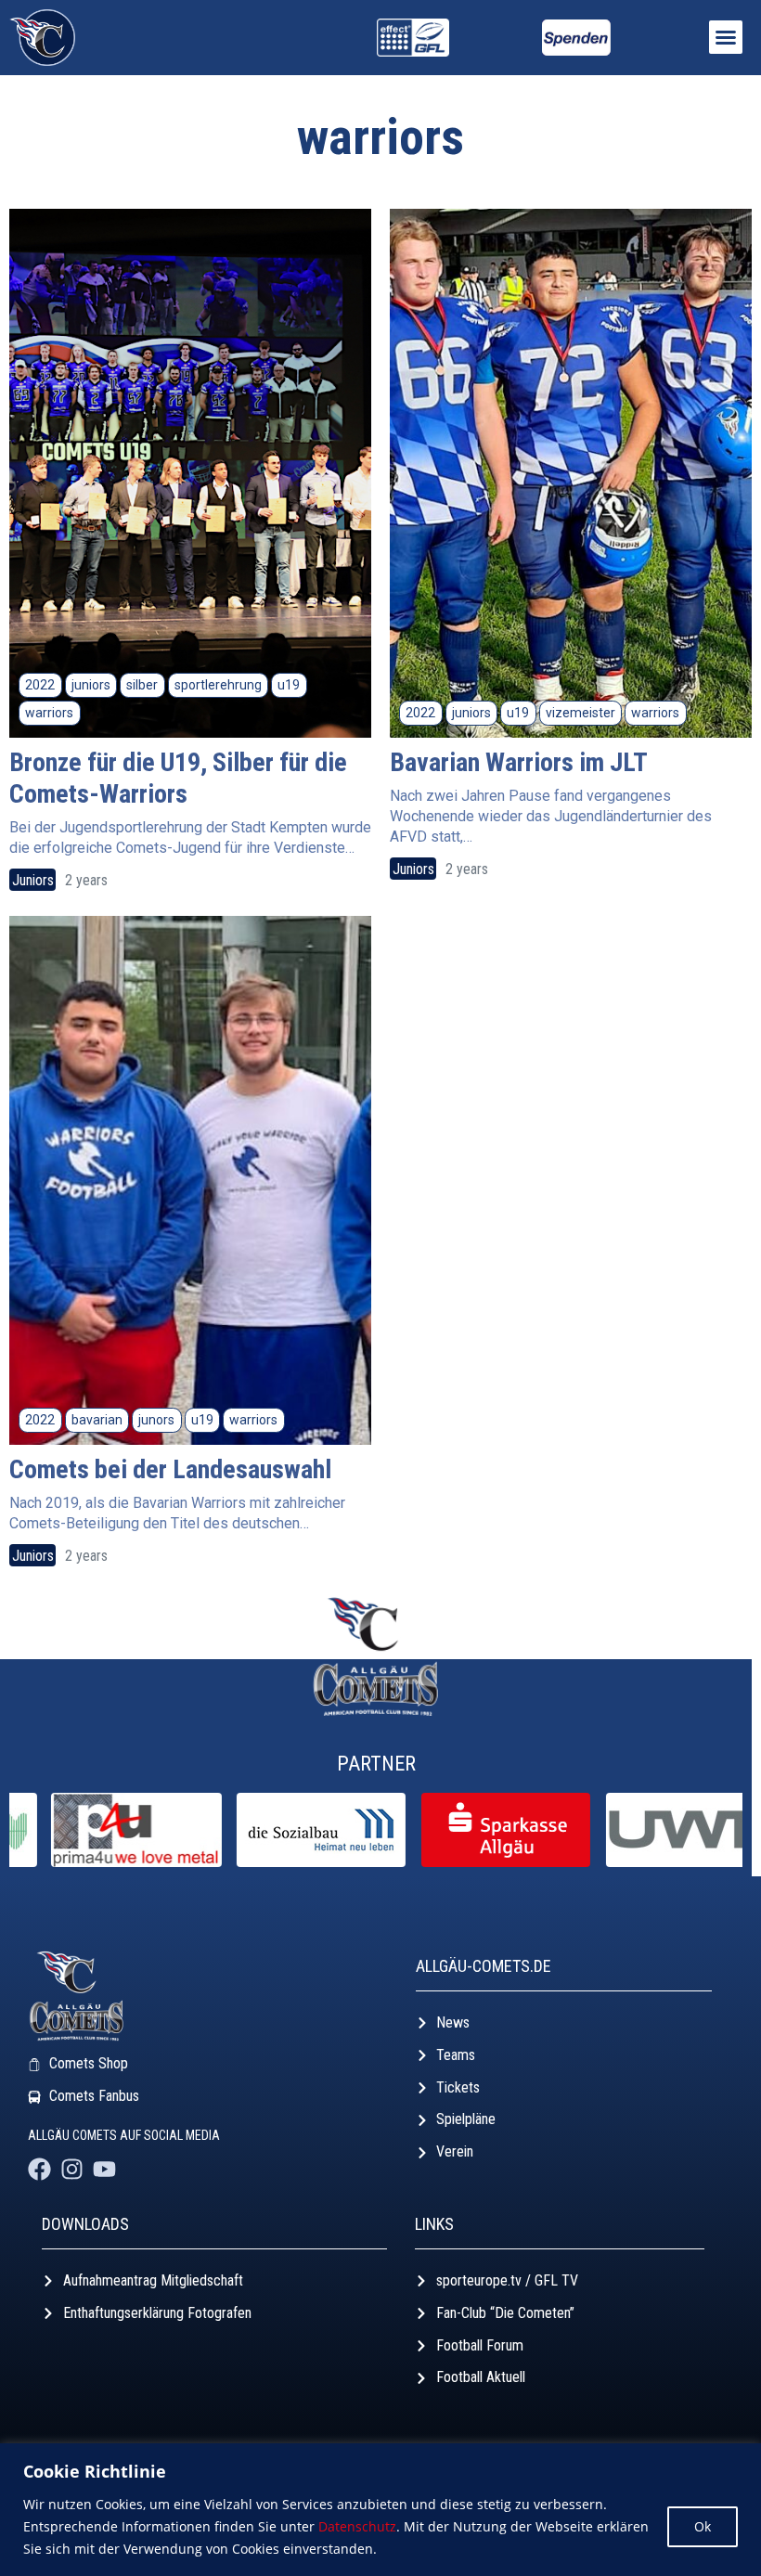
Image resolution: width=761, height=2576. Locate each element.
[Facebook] (39, 2169)
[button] (726, 37)
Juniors (33, 880)
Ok (703, 2526)
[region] (380, 2510)
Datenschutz (357, 2526)
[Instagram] (72, 2169)
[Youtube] (104, 2169)
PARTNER (376, 1764)
